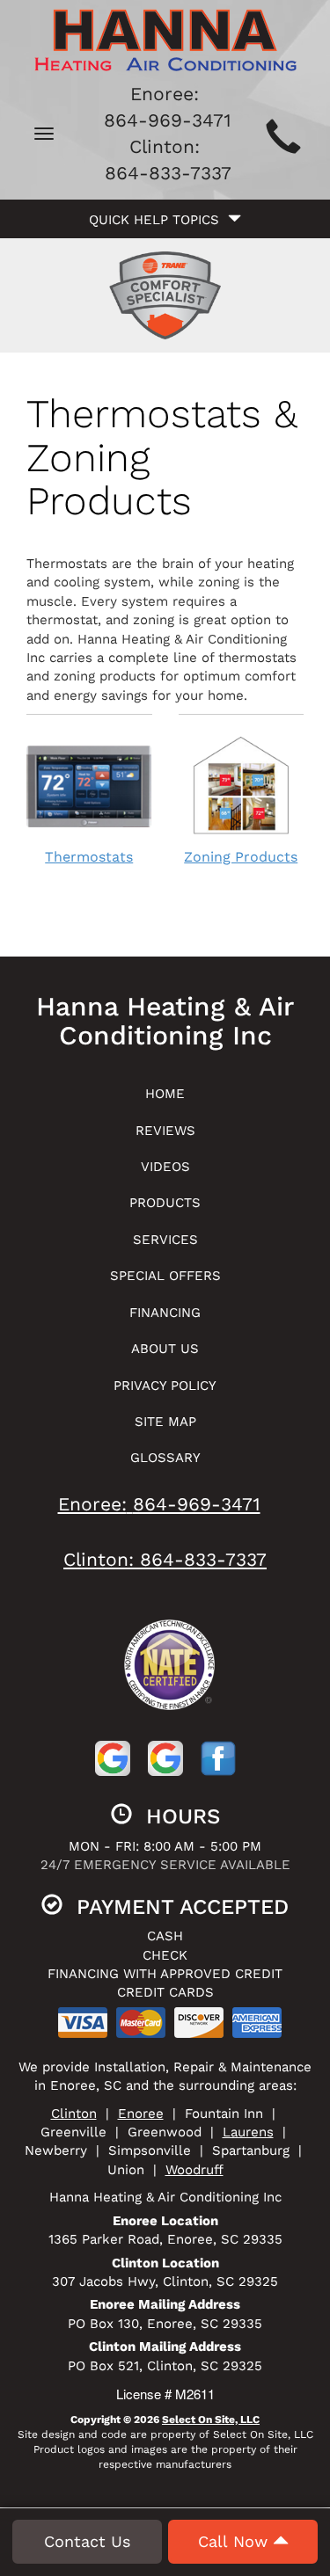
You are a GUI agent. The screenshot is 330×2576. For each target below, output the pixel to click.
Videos (165, 1167)
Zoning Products (241, 857)
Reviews (165, 1131)
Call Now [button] (235, 2541)
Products (165, 1203)
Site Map (165, 1422)
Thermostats (89, 857)
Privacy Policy (165, 1386)
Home (165, 1094)
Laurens (248, 2132)
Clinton (74, 2114)
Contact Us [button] (87, 2541)
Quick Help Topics (158, 220)
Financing (165, 1313)
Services (165, 1240)
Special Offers (165, 1276)
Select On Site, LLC (211, 2420)
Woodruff (194, 2170)
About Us (165, 1349)
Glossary (165, 1458)
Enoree (141, 2114)
